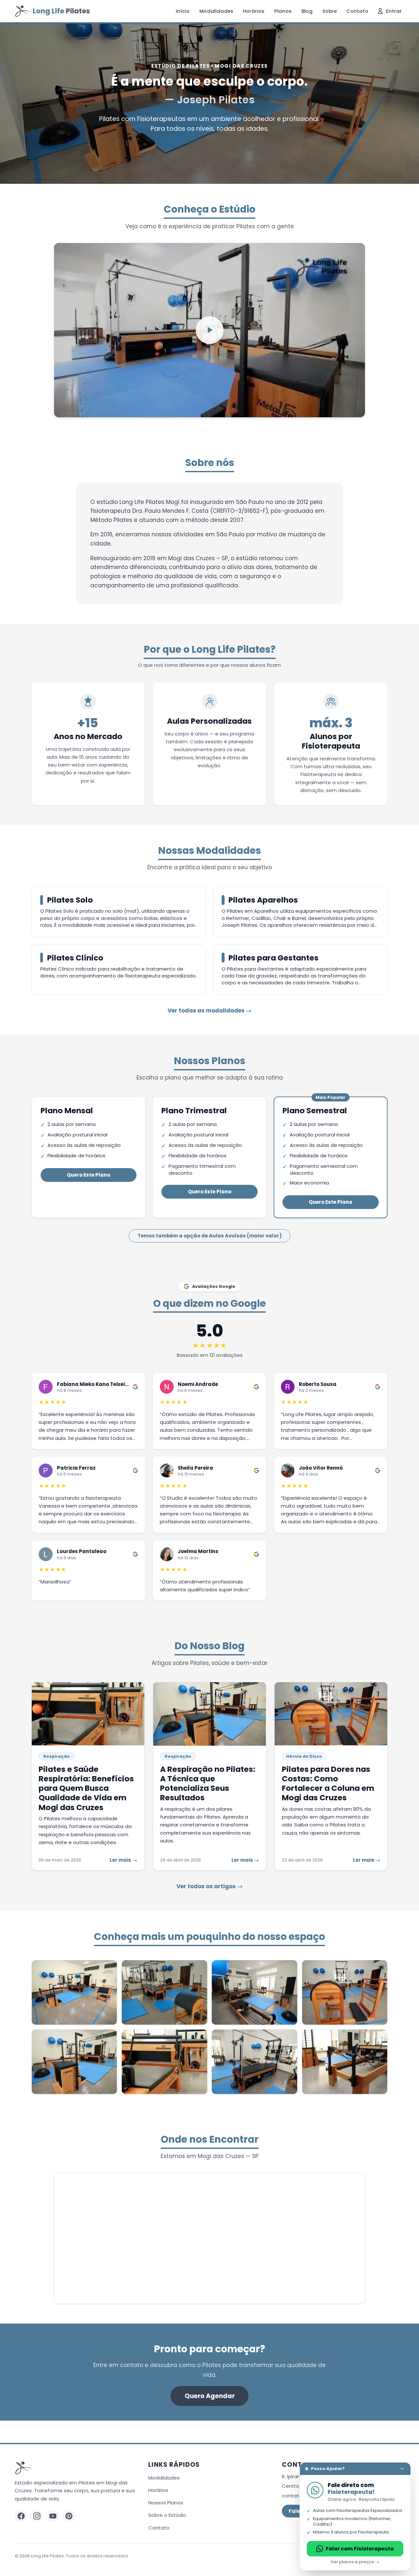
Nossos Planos (166, 2503)
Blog (307, 11)
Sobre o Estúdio (167, 2515)
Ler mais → (123, 1860)
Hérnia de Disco (304, 1756)
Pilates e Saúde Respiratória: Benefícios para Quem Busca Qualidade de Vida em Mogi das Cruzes (86, 1788)
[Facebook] (21, 2516)
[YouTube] (53, 2516)
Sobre (330, 11)
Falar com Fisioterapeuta (360, 2549)
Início (183, 11)
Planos (283, 11)
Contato (357, 11)
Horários (254, 11)
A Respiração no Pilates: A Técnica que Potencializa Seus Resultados (208, 1783)
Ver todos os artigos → (209, 1886)
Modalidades (216, 11)
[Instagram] (37, 2516)
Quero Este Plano (89, 1175)
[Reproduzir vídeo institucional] (209, 330)
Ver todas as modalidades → (209, 1011)
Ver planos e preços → (355, 2562)
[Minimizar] (402, 2469)
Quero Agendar (210, 2396)
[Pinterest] (69, 2516)
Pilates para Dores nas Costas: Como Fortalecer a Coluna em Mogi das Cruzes (328, 1783)
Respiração (56, 1756)
